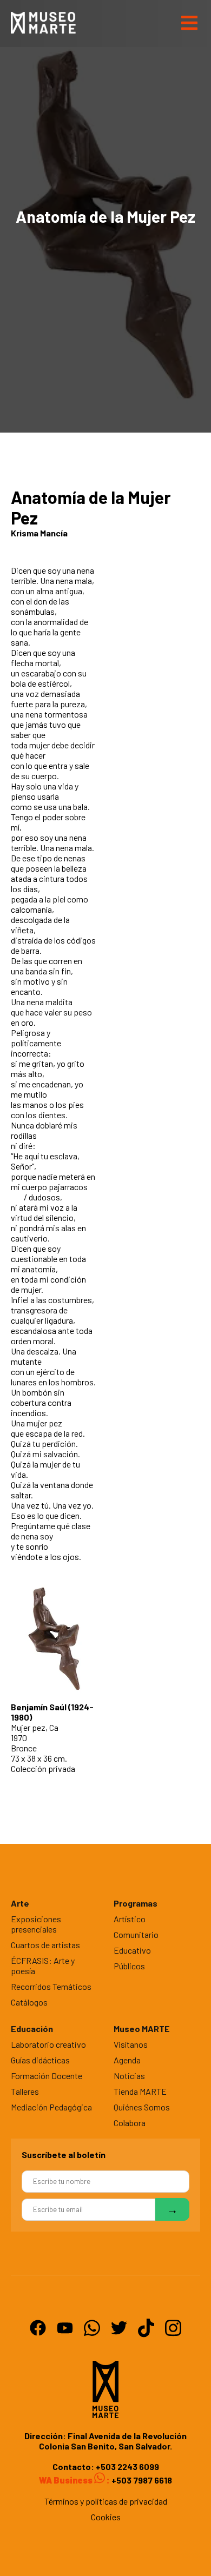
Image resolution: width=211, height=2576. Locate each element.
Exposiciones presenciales (36, 1924)
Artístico (130, 1919)
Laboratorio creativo (48, 2044)
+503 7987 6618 (141, 2480)
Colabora (130, 2123)
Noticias (129, 2076)
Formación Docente (47, 2076)
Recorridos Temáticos (51, 1986)
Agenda (127, 2060)
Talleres (25, 2091)
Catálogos (29, 2002)
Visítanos (131, 2044)
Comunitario (136, 1934)
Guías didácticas (40, 2060)
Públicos (129, 1966)
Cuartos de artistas (45, 1945)
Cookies (106, 2517)
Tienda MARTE (140, 2091)
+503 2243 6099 (127, 2467)
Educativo (132, 1950)
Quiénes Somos (142, 2107)
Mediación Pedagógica (51, 2107)
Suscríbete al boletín (64, 2155)
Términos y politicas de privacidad (106, 2501)
